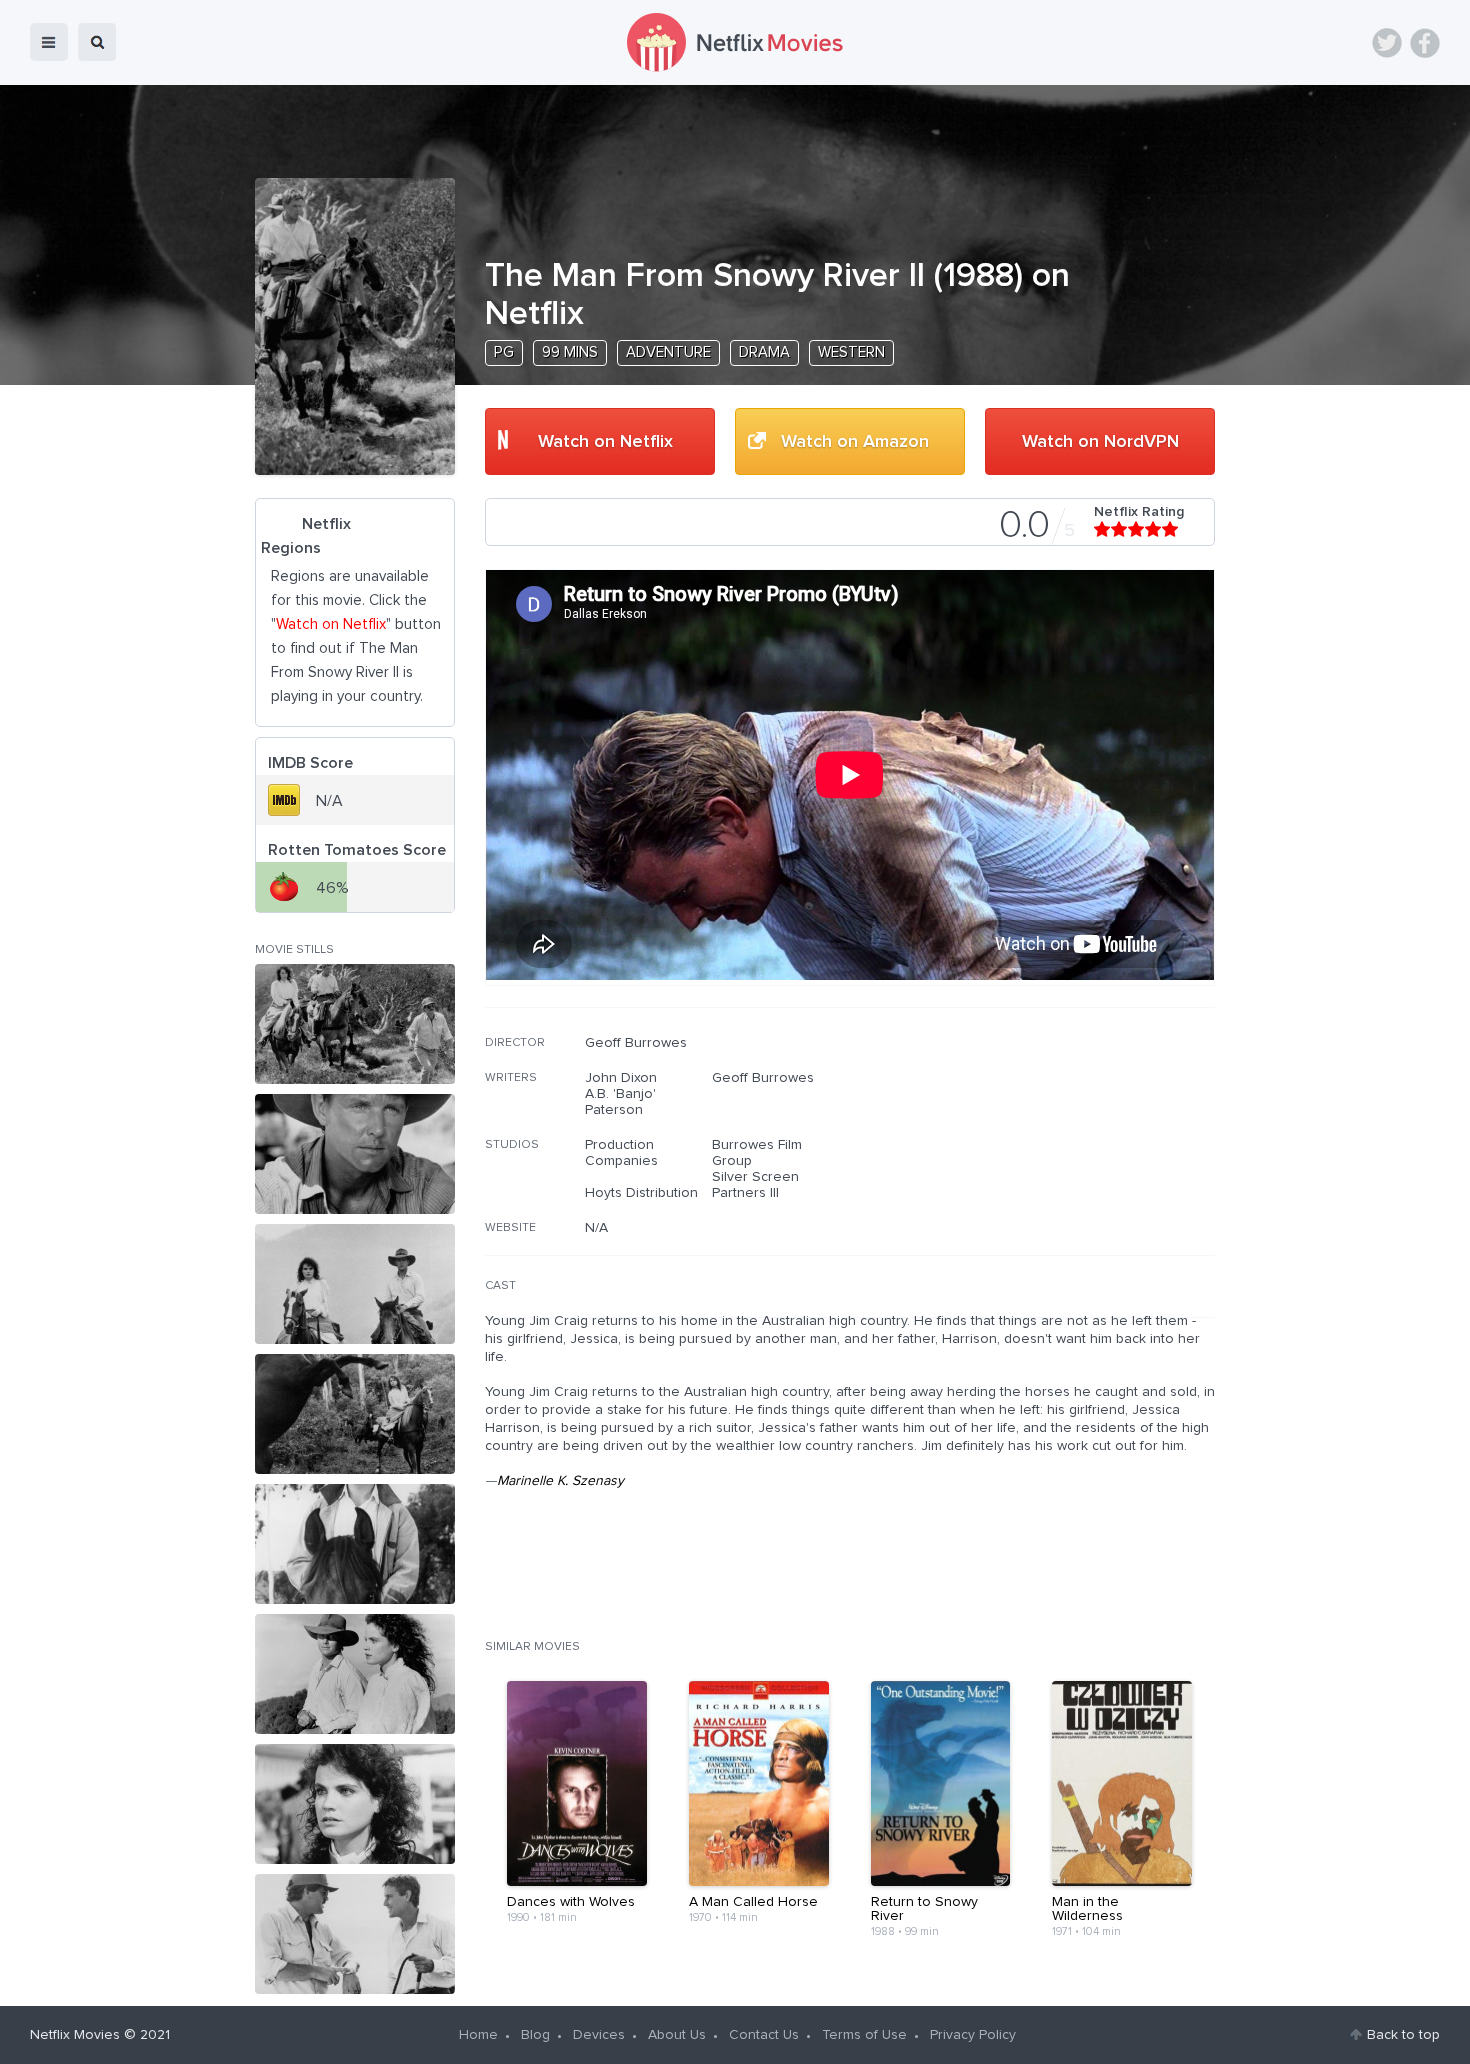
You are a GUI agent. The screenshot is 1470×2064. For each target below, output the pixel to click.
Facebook (1425, 43)
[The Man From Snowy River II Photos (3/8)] (355, 1284)
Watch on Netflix (605, 442)
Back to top (1403, 2035)
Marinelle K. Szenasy (560, 1481)
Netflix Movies (75, 2035)
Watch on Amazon (855, 442)
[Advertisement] (1065, 1163)
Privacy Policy (973, 2035)
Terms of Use (864, 2035)
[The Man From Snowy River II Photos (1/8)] (355, 1024)
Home (478, 2035)
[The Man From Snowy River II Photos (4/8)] (355, 1414)
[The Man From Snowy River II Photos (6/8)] (355, 1674)
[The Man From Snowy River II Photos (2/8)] (355, 1154)
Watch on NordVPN (1100, 442)
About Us (677, 2035)
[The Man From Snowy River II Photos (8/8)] (355, 1934)
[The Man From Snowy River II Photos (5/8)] (355, 1544)
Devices (599, 2035)
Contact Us (764, 2035)
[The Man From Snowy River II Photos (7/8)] (355, 1804)
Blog (535, 2035)
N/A (596, 1228)
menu (49, 42)
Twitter (1387, 43)
